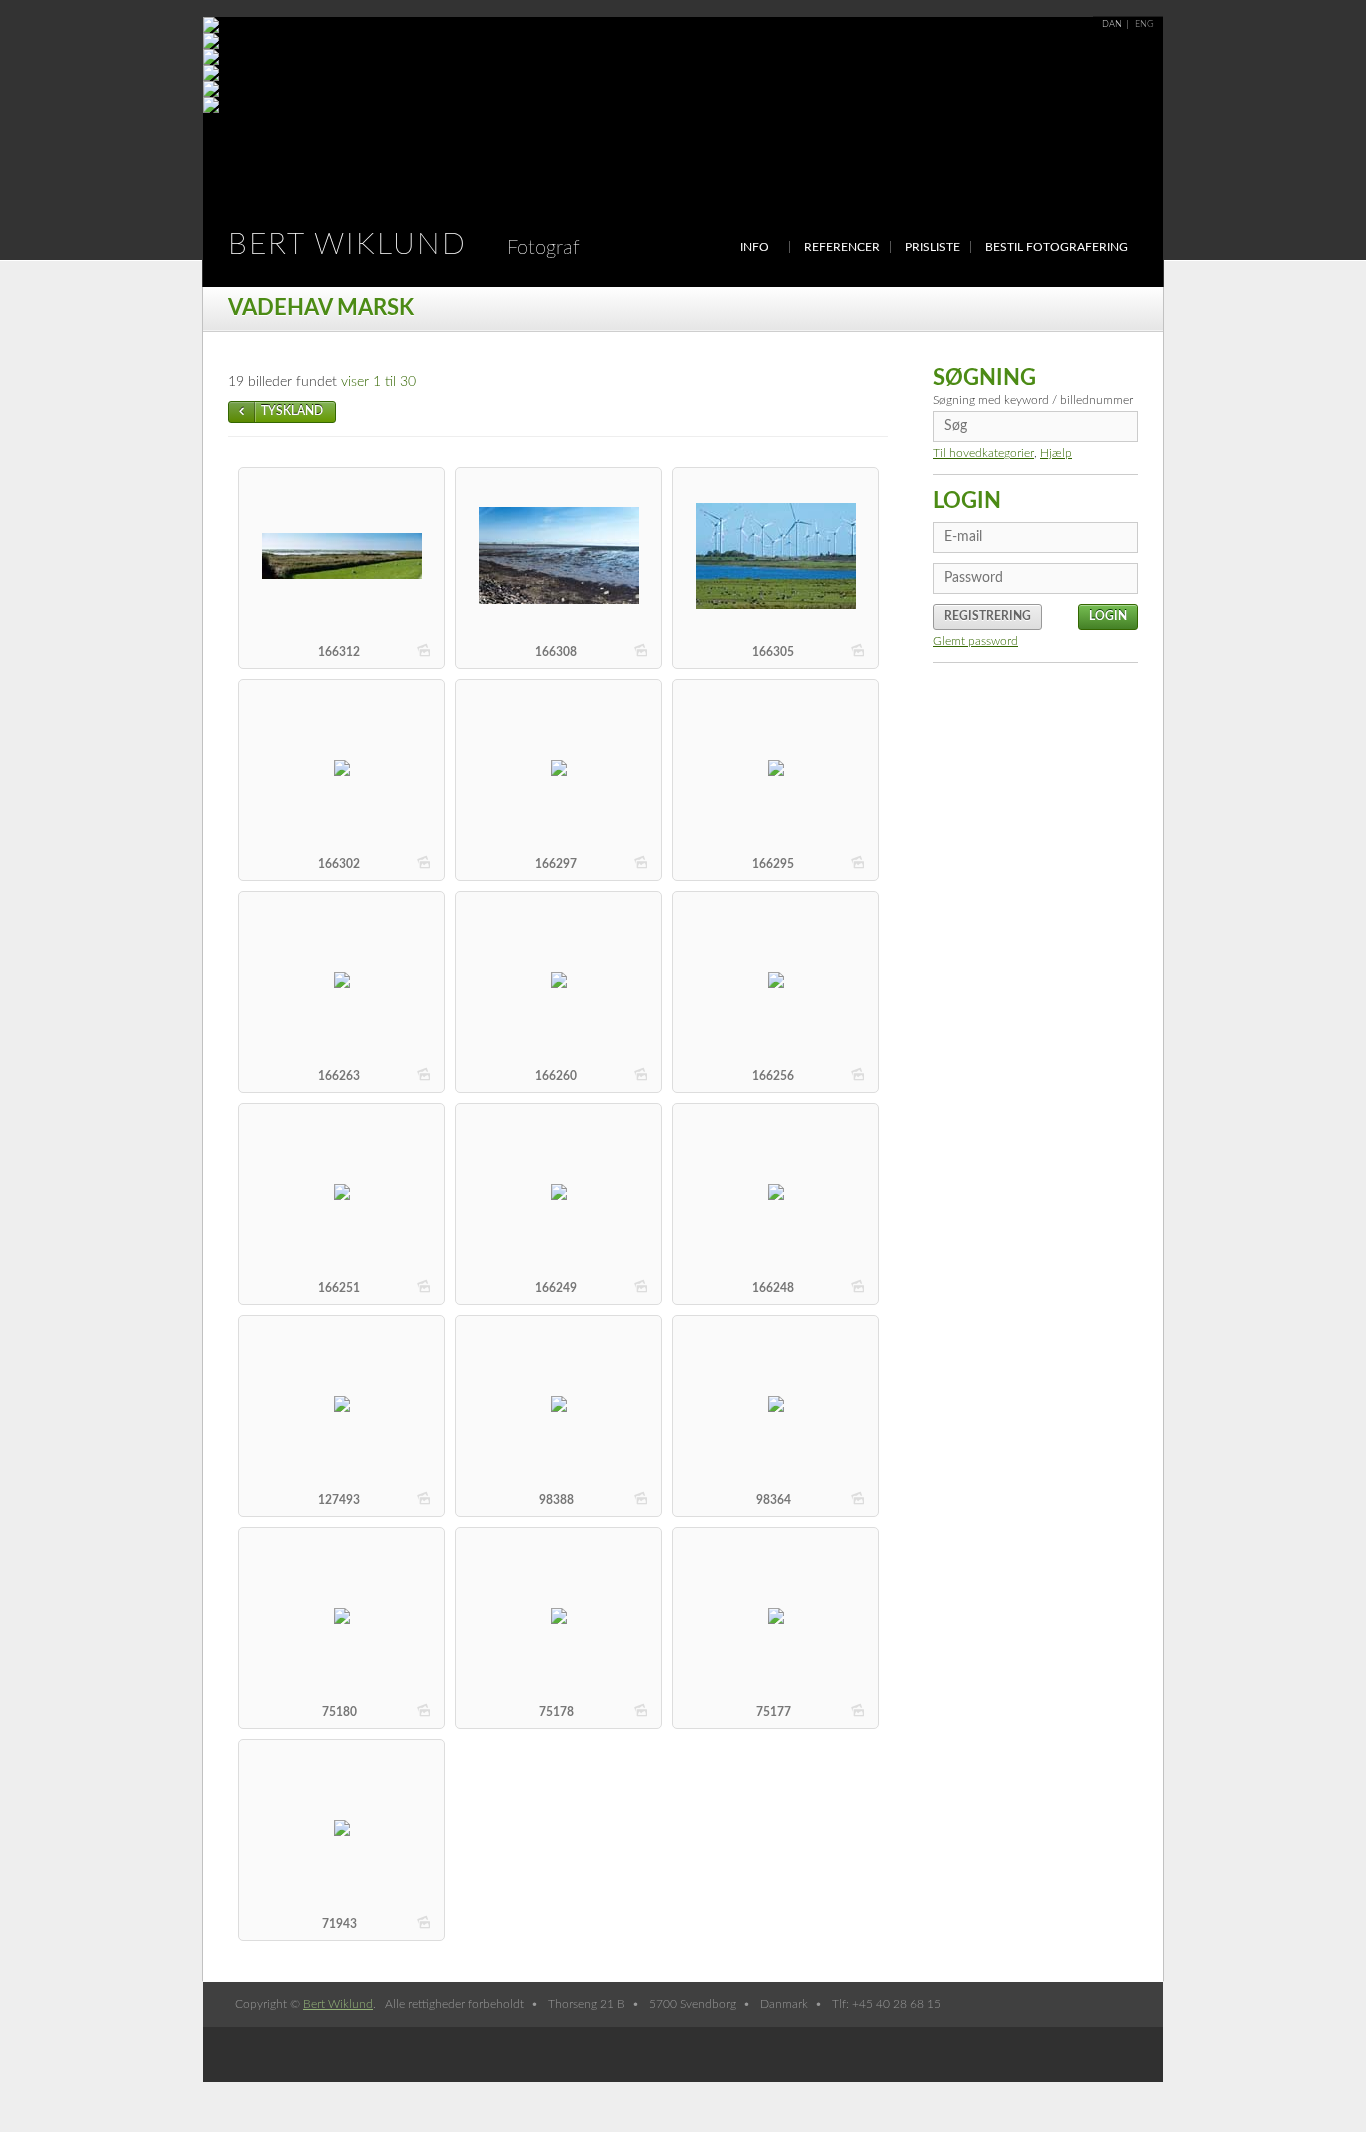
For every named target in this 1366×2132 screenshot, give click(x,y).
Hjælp (1056, 453)
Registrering (987, 616)
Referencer (842, 247)
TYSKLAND (292, 411)
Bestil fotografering (1056, 247)
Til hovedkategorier (983, 453)
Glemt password (975, 641)
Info (754, 247)
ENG (1144, 24)
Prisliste (932, 247)
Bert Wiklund (404, 245)
